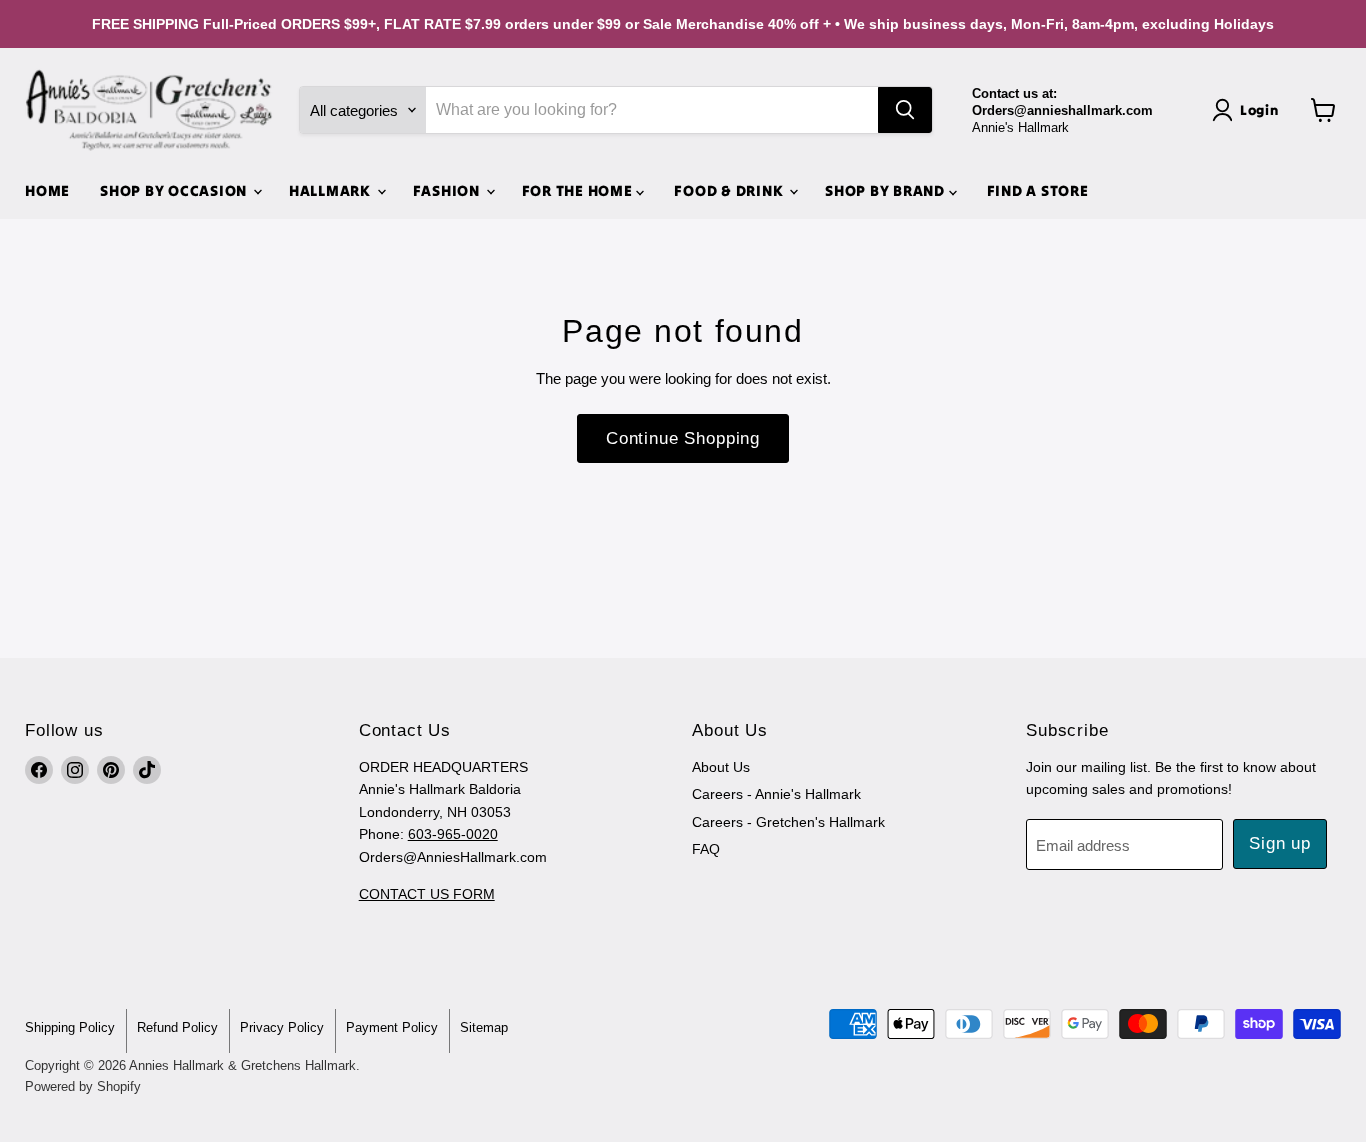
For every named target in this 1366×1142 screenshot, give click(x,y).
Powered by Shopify (83, 1086)
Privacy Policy (282, 1027)
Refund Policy (177, 1027)
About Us (721, 767)
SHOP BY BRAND (887, 190)
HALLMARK (332, 190)
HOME (47, 190)
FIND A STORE (1038, 190)
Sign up (1280, 843)
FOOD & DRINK (730, 190)
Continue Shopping (683, 438)
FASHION (448, 190)
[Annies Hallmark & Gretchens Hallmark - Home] (150, 110)
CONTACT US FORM (427, 894)
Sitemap (484, 1027)
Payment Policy (392, 1027)
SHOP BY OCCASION (175, 190)
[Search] (905, 110)
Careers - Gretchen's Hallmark (788, 822)
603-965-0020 (453, 834)
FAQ (706, 849)
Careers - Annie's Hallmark (776, 794)
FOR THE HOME (579, 190)
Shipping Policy (70, 1027)
